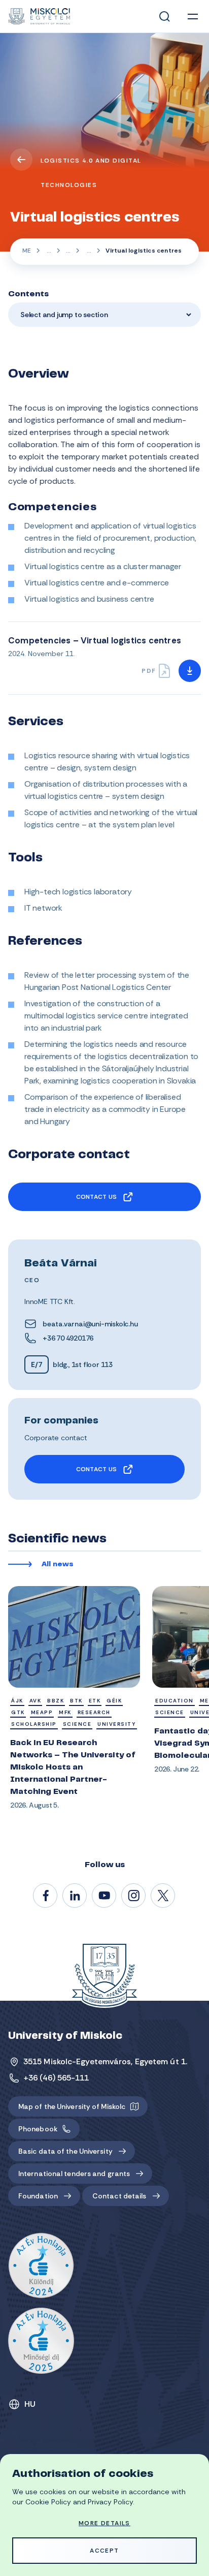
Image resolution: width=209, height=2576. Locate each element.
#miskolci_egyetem (134, 1896)
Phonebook (38, 2129)
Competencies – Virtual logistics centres (95, 640)
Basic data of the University (65, 2151)
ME (27, 251)
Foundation (38, 2196)
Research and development (48, 252)
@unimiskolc (163, 1896)
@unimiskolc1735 (104, 1896)
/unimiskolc (46, 1896)
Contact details (119, 2196)
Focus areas (68, 252)
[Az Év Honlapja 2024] (41, 2266)
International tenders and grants (74, 2174)
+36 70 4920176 (68, 1338)
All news (58, 1565)
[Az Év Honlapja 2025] (41, 2341)
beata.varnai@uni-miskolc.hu (90, 1324)
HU (30, 2404)
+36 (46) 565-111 (56, 2078)
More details (104, 2523)
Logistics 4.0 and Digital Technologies (91, 173)
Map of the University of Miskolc (72, 2106)
